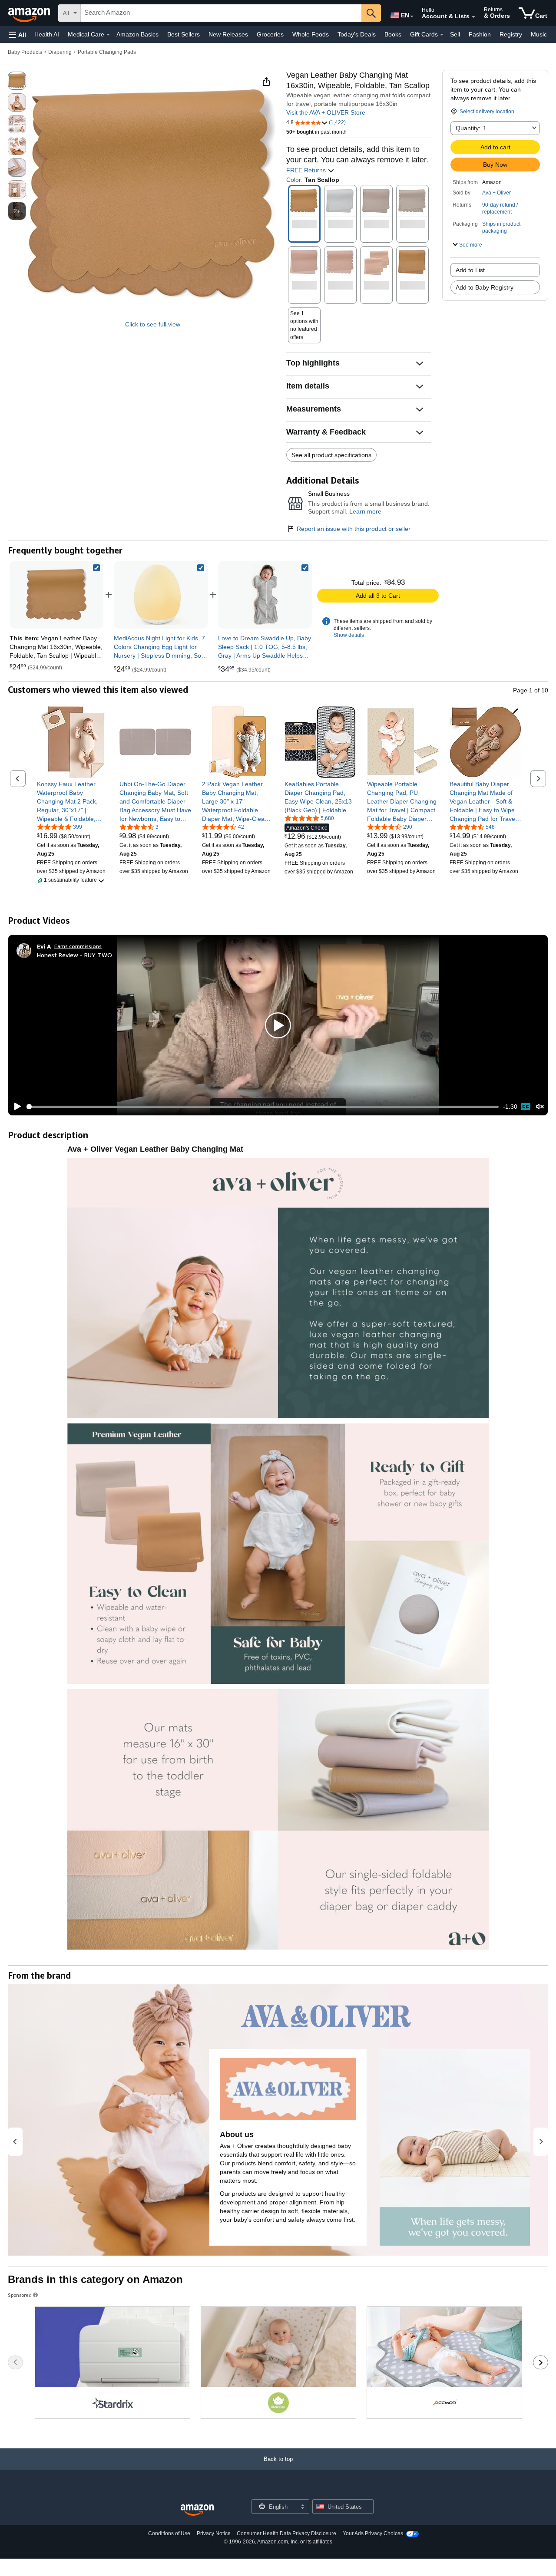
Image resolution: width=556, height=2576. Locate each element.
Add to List (470, 270)
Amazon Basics (137, 34)
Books (393, 34)
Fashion (480, 34)
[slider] (263, 1107)
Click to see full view (153, 324)
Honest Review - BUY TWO (74, 955)
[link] (161, 595)
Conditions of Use (169, 2533)
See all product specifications (331, 455)
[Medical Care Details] (108, 35)
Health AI (47, 34)
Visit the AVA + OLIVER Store (326, 112)
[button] (17, 35)
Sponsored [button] (20, 2295)
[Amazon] (30, 13)
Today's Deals (357, 34)
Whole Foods (311, 34)
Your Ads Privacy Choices (373, 2533)
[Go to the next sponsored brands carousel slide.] (541, 2362)
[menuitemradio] (526, 1107)
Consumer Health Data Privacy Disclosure (286, 2533)
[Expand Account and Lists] (473, 17)
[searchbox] (221, 13)
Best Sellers (184, 34)
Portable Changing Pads (107, 52)
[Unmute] (540, 1107)
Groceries (270, 34)
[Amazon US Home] (197, 2510)
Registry (511, 34)
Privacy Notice (214, 2533)
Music (539, 34)
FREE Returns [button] (307, 170)
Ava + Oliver (496, 193)
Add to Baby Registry (485, 287)
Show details (349, 635)
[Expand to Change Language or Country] (412, 16)
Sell (455, 34)
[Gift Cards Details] (442, 35)
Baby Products (25, 52)
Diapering (60, 52)
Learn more (365, 511)
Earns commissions (78, 946)
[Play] (15, 1107)
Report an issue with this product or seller (354, 529)
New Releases (228, 34)
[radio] (17, 81)
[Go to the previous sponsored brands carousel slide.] (15, 2362)
